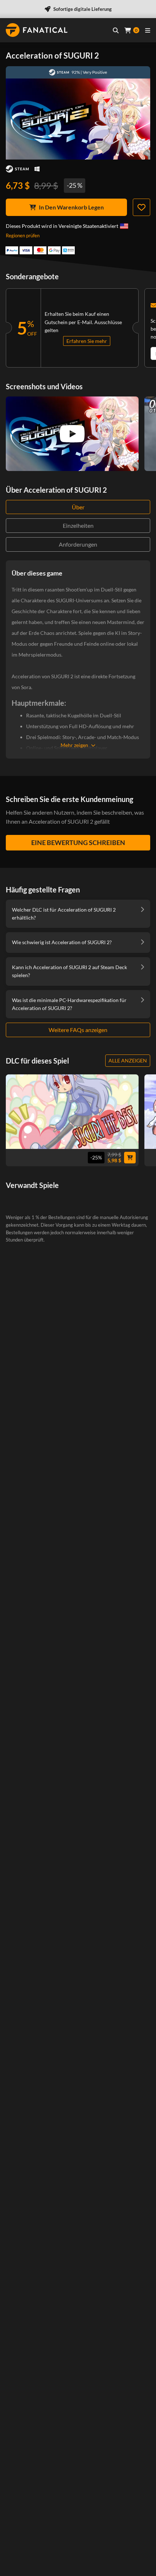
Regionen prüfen (23, 235)
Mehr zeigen (74, 745)
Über (78, 507)
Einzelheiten (78, 525)
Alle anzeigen (128, 1060)
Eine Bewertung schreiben (78, 843)
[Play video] (72, 434)
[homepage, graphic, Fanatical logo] (37, 30)
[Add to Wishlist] (141, 207)
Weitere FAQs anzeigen (78, 1030)
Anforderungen (78, 544)
